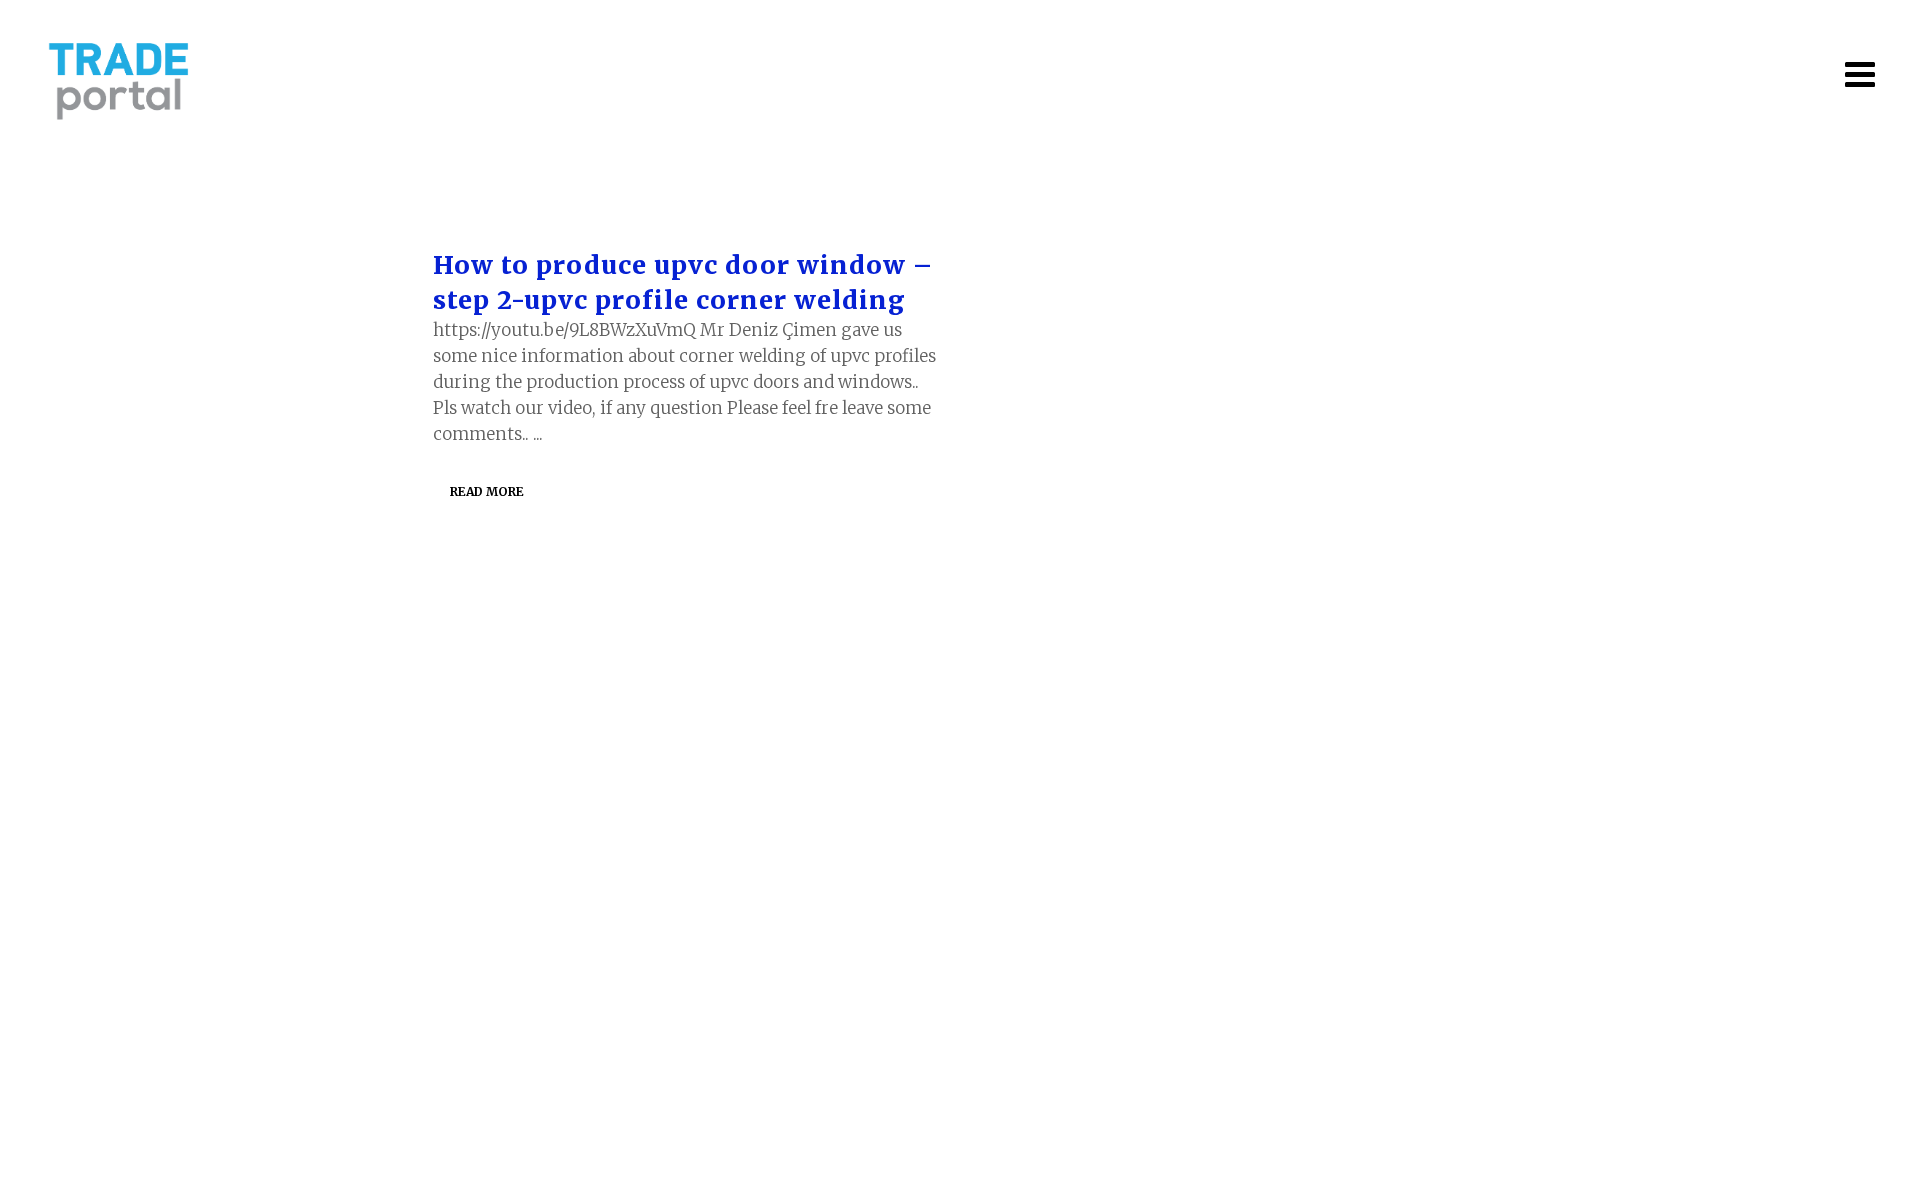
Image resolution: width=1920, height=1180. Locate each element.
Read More (487, 491)
